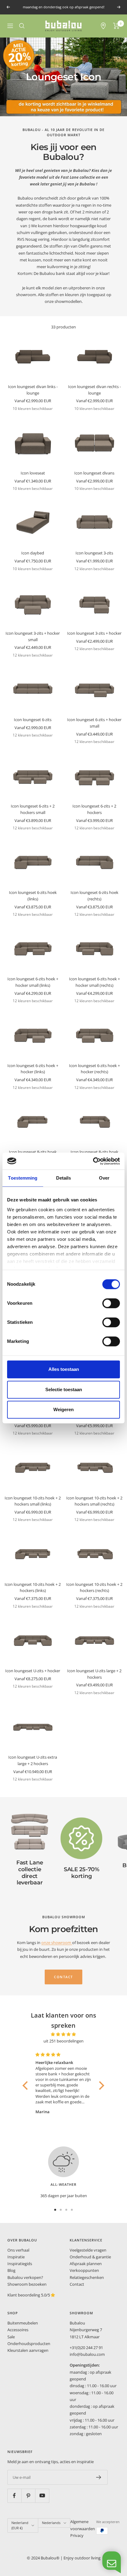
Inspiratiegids (20, 2264)
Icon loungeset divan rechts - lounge (94, 390)
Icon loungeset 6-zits (33, 720)
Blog (11, 2270)
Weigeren (63, 1409)
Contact (77, 2284)
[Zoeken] (22, 26)
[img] (63, 2034)
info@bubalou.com (87, 2354)
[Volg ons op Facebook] (14, 2496)
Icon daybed (33, 553)
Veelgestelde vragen (88, 2250)
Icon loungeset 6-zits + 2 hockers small (33, 809)
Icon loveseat (33, 473)
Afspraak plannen (86, 2264)
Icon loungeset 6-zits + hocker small (94, 723)
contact (63, 1977)
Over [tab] (104, 1178)
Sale (11, 2337)
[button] (27, 2086)
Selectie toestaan (64, 1389)
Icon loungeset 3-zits (94, 553)
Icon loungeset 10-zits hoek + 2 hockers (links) (33, 1588)
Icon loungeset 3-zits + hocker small (33, 636)
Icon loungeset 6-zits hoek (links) (33, 896)
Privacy (77, 2535)
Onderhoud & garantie (90, 2257)
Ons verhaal (18, 2250)
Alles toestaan (64, 1369)
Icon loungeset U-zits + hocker (33, 1671)
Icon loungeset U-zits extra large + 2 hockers (33, 1760)
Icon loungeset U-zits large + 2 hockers (94, 1674)
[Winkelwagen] (116, 26)
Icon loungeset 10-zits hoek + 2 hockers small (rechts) (94, 1501)
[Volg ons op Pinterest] (28, 2496)
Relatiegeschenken (87, 2277)
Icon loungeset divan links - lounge (33, 390)
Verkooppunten (84, 2270)
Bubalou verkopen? (25, 2277)
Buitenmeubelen (23, 2323)
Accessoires (18, 2330)
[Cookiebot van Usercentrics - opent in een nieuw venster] (93, 1161)
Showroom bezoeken (27, 2284)
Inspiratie (16, 2257)
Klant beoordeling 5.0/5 (29, 2295)
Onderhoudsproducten (29, 2344)
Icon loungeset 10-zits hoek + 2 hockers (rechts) (94, 1588)
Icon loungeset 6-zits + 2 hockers (94, 809)
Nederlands (51, 2523)
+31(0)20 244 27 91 (86, 2348)
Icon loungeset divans (94, 473)
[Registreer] (99, 2477)
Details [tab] (64, 1178)
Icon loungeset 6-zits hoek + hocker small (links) (33, 982)
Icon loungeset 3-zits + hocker (94, 633)
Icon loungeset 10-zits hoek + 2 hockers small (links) (33, 1501)
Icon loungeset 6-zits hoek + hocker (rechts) (94, 1069)
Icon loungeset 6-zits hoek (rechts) (94, 896)
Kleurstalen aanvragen (28, 2350)
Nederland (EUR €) (20, 2525)
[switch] (111, 1303)
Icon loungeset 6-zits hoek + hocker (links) (33, 1069)
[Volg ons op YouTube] (42, 2496)
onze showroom (57, 1943)
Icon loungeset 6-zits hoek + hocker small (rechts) (94, 982)
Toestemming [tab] (23, 1178)
